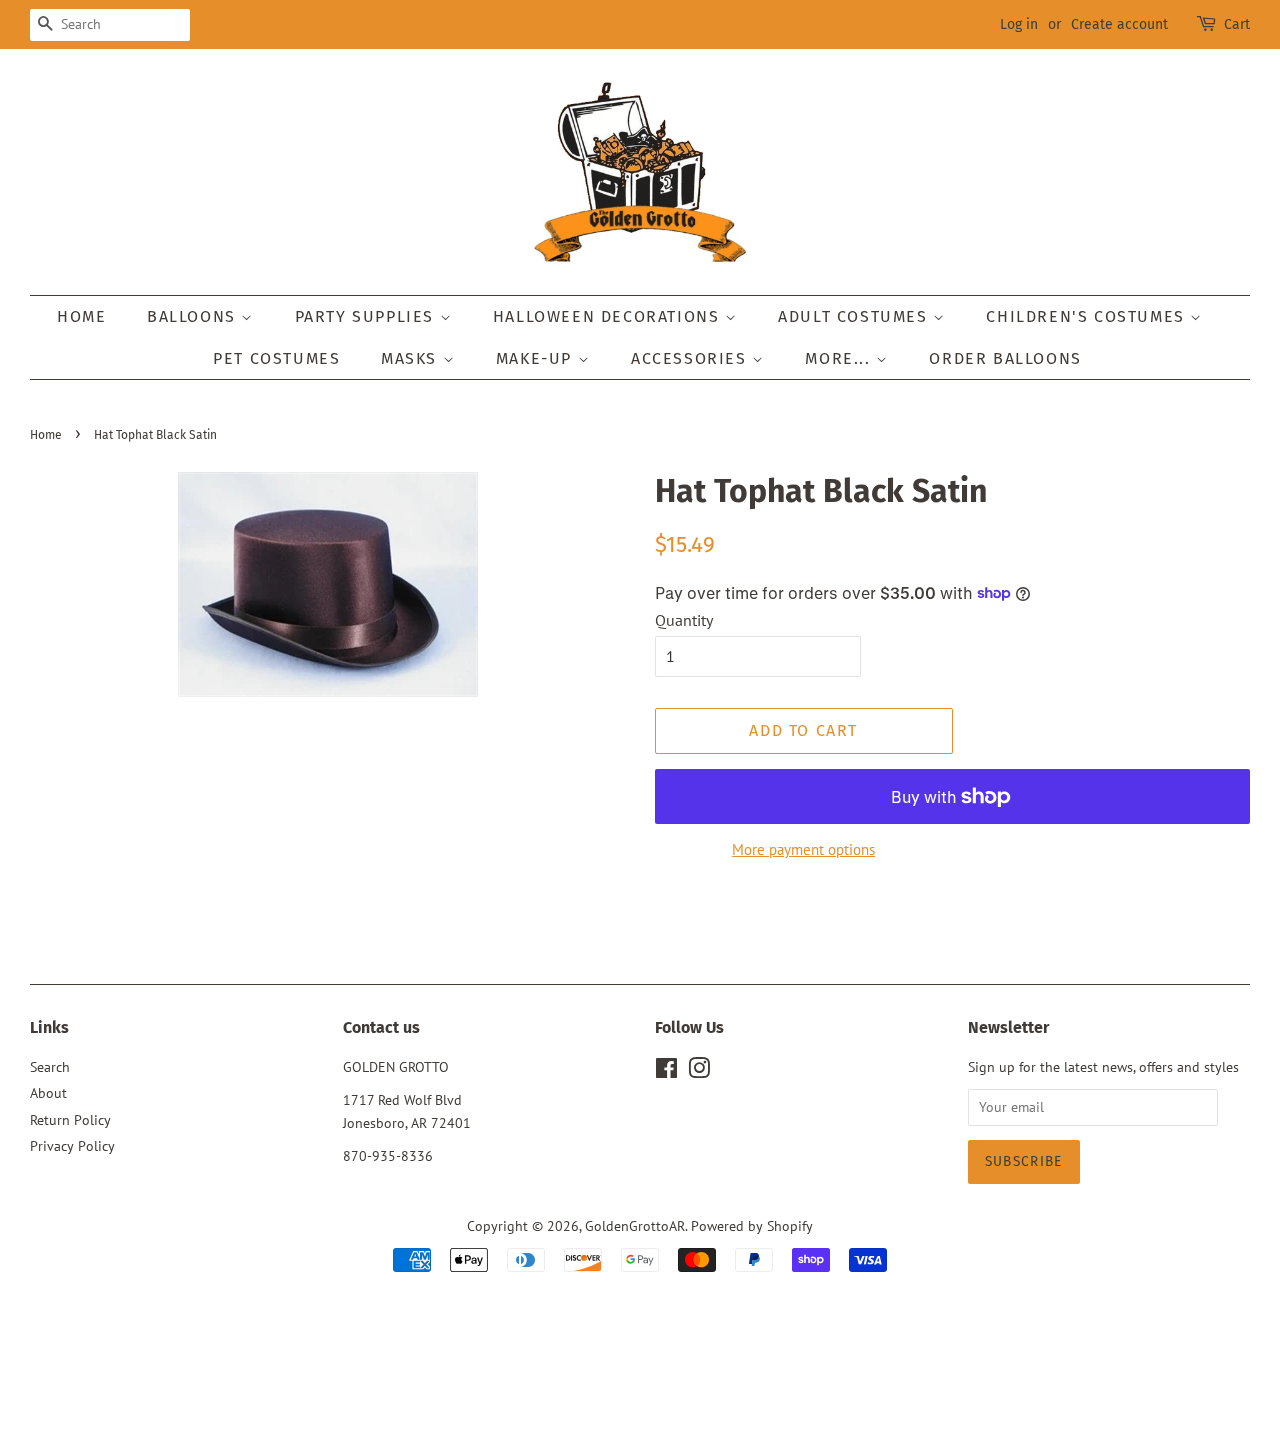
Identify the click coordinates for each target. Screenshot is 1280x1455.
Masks (412, 358)
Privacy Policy (72, 1146)
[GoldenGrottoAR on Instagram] (699, 1072)
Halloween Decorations (609, 316)
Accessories (691, 358)
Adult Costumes (855, 316)
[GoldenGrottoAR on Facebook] (666, 1072)
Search (50, 1067)
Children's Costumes (1088, 316)
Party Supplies (367, 316)
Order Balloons (1005, 358)
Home (81, 316)
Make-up (537, 358)
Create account (1119, 24)
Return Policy (70, 1120)
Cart (1237, 24)
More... (840, 358)
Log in (1019, 24)
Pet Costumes (276, 358)
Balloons (194, 316)
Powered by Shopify (752, 1226)
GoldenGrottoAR (635, 1226)
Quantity (684, 620)
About (48, 1093)
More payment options (803, 849)
